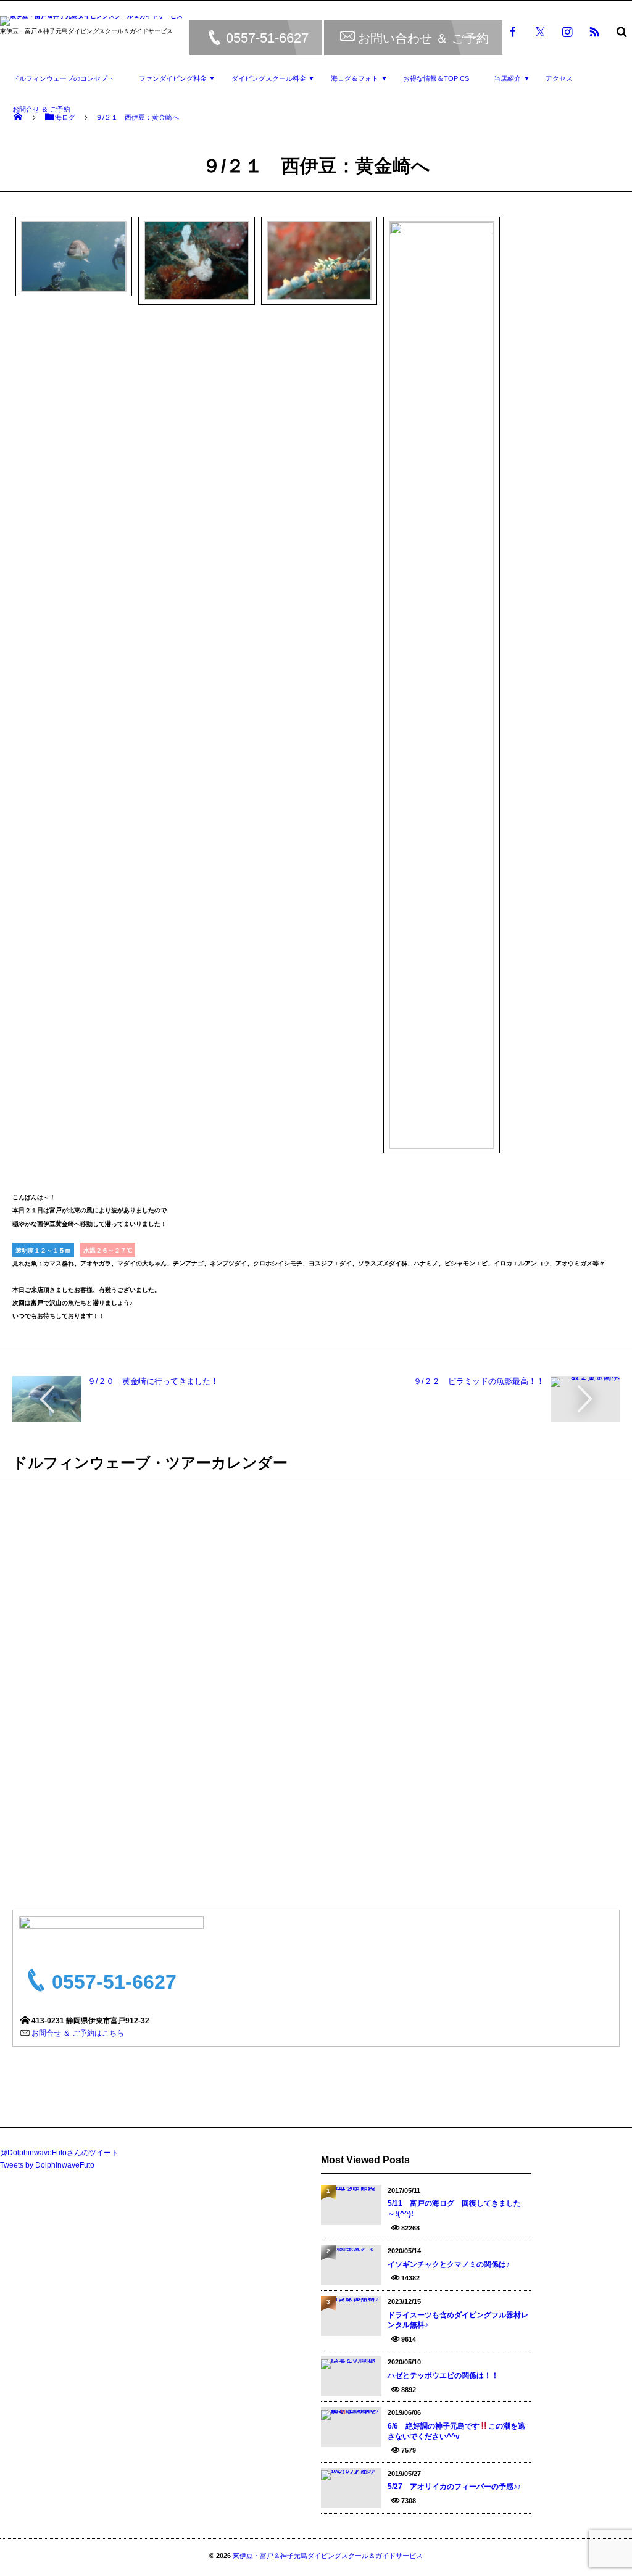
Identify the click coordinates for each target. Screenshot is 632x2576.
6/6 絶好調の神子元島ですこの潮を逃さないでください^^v (456, 2431)
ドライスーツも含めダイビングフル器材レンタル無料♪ (458, 2320)
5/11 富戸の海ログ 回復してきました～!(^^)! (454, 2209)
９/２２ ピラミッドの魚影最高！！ (479, 1381)
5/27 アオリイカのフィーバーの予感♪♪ (454, 2487)
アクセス (559, 78)
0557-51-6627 (267, 38)
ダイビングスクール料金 (269, 78)
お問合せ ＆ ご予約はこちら (78, 2033)
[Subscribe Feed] (594, 31)
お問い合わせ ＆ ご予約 (423, 38)
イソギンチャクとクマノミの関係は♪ (449, 2264)
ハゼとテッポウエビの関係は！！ (443, 2375)
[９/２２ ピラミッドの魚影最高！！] (585, 1381)
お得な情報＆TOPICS (436, 78)
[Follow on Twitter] (540, 31)
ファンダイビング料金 (173, 78)
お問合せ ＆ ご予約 (41, 109)
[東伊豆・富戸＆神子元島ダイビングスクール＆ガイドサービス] (91, 23)
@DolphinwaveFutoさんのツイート (59, 2153)
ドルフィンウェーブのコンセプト (63, 78)
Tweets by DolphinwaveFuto (47, 2165)
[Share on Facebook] (513, 31)
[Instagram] (567, 31)
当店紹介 (507, 78)
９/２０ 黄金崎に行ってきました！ (153, 1381)
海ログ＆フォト (355, 78)
